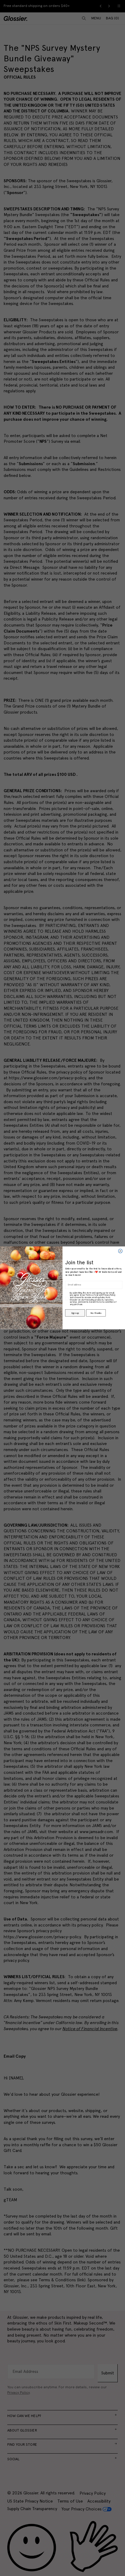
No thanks (96, 1313)
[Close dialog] (120, 1251)
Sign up (75, 1313)
